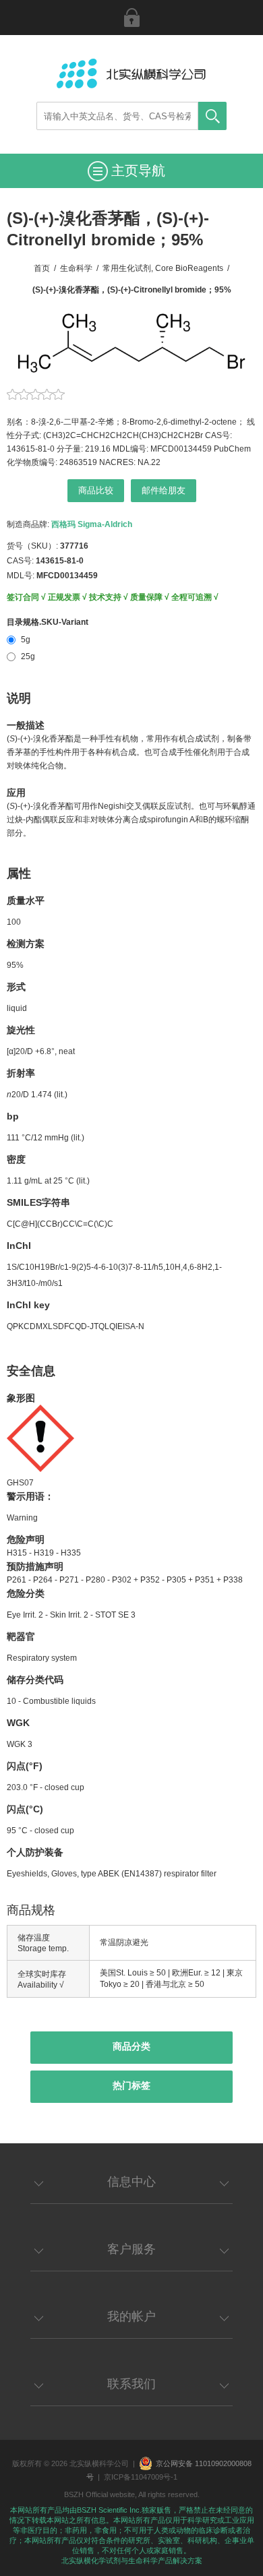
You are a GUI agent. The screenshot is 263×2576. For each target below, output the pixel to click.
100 (14, 922)
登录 (131, 18)
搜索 (212, 116)
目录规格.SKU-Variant (48, 622)
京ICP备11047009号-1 (141, 2477)
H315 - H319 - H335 (44, 1553)
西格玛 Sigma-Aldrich (92, 524)
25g (28, 656)
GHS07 (20, 1483)
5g (26, 640)
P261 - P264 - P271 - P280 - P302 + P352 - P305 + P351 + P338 (125, 1580)
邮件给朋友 (164, 490)
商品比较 (96, 490)
